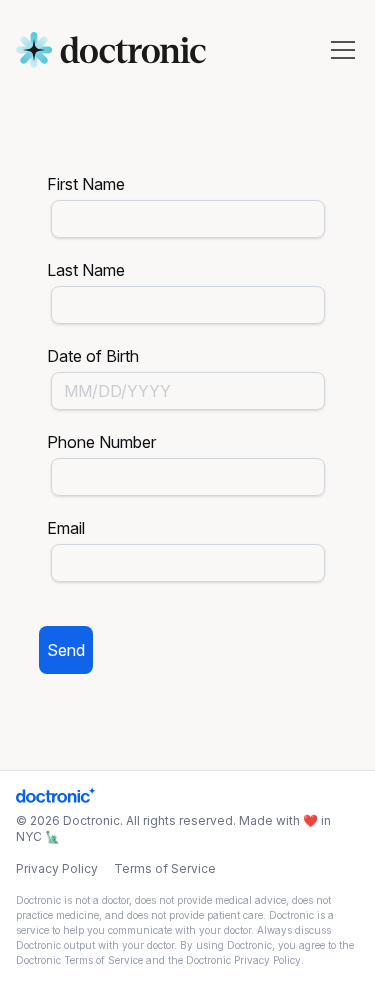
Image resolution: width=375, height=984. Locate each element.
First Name (86, 184)
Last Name (86, 270)
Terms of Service (165, 868)
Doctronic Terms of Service (79, 960)
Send (66, 650)
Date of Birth (93, 356)
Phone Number (101, 442)
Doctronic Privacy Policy (243, 960)
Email (66, 528)
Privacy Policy (57, 868)
